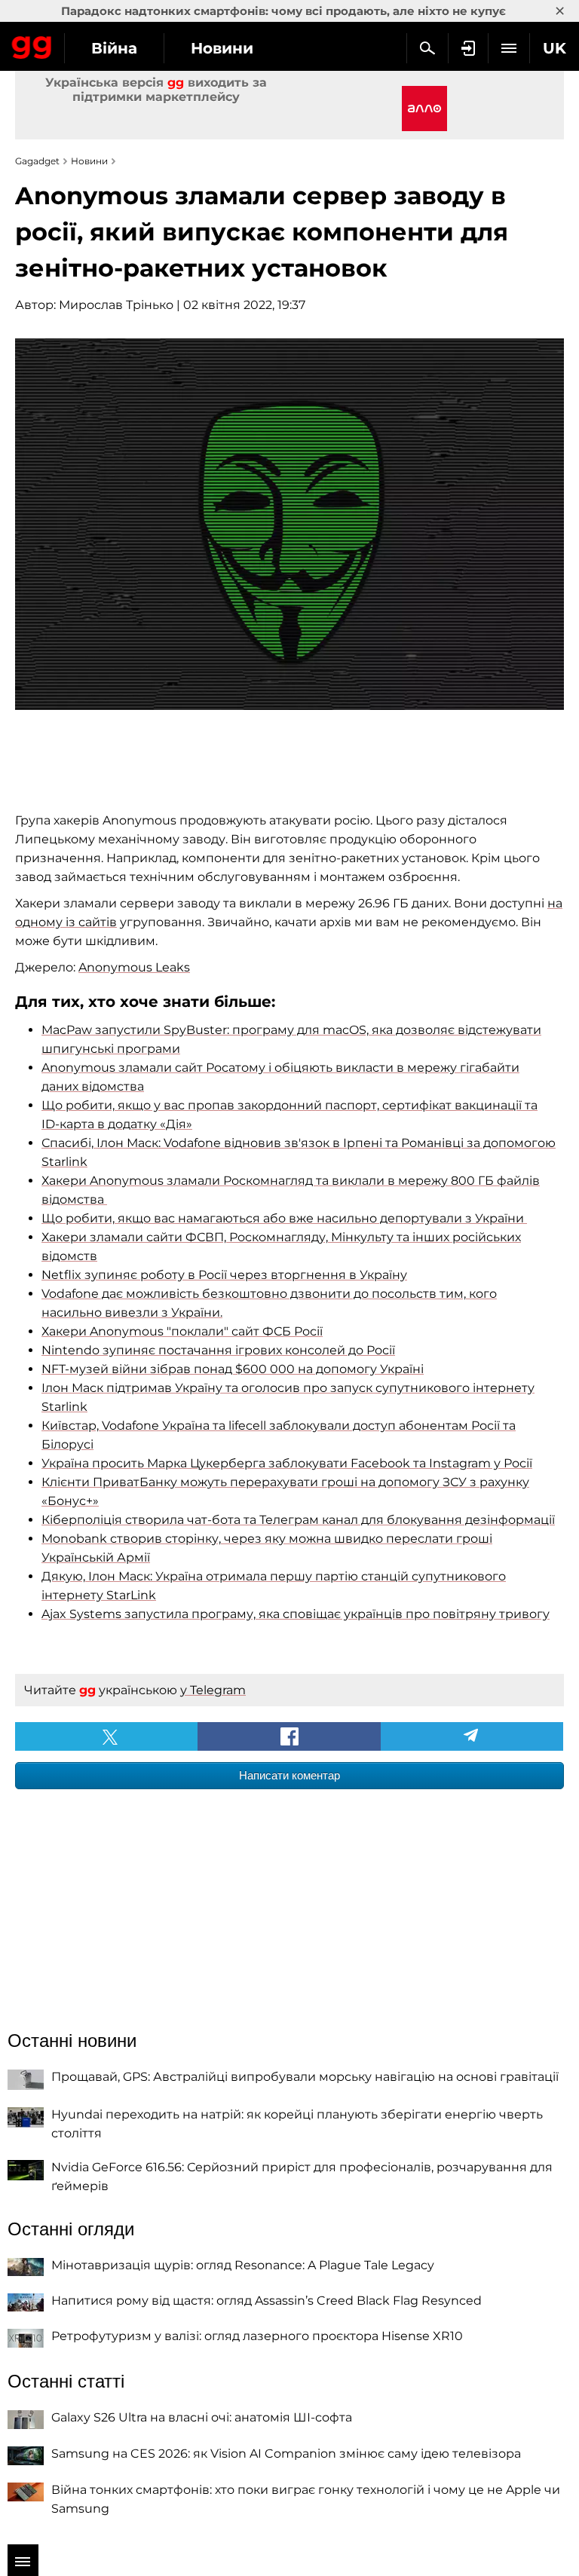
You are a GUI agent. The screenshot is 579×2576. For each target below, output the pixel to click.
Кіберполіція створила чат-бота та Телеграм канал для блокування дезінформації (298, 1520)
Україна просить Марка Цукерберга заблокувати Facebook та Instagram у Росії (287, 1463)
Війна (114, 48)
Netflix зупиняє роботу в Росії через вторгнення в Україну (224, 1275)
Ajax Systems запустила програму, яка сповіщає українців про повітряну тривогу (296, 1614)
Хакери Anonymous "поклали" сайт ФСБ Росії (182, 1331)
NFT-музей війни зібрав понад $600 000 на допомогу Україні (233, 1369)
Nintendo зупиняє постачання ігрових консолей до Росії (218, 1350)
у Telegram (213, 1690)
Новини (222, 48)
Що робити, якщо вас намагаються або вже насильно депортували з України (284, 1218)
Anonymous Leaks (134, 967)
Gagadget (32, 44)
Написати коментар (289, 1775)
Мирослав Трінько (116, 305)
